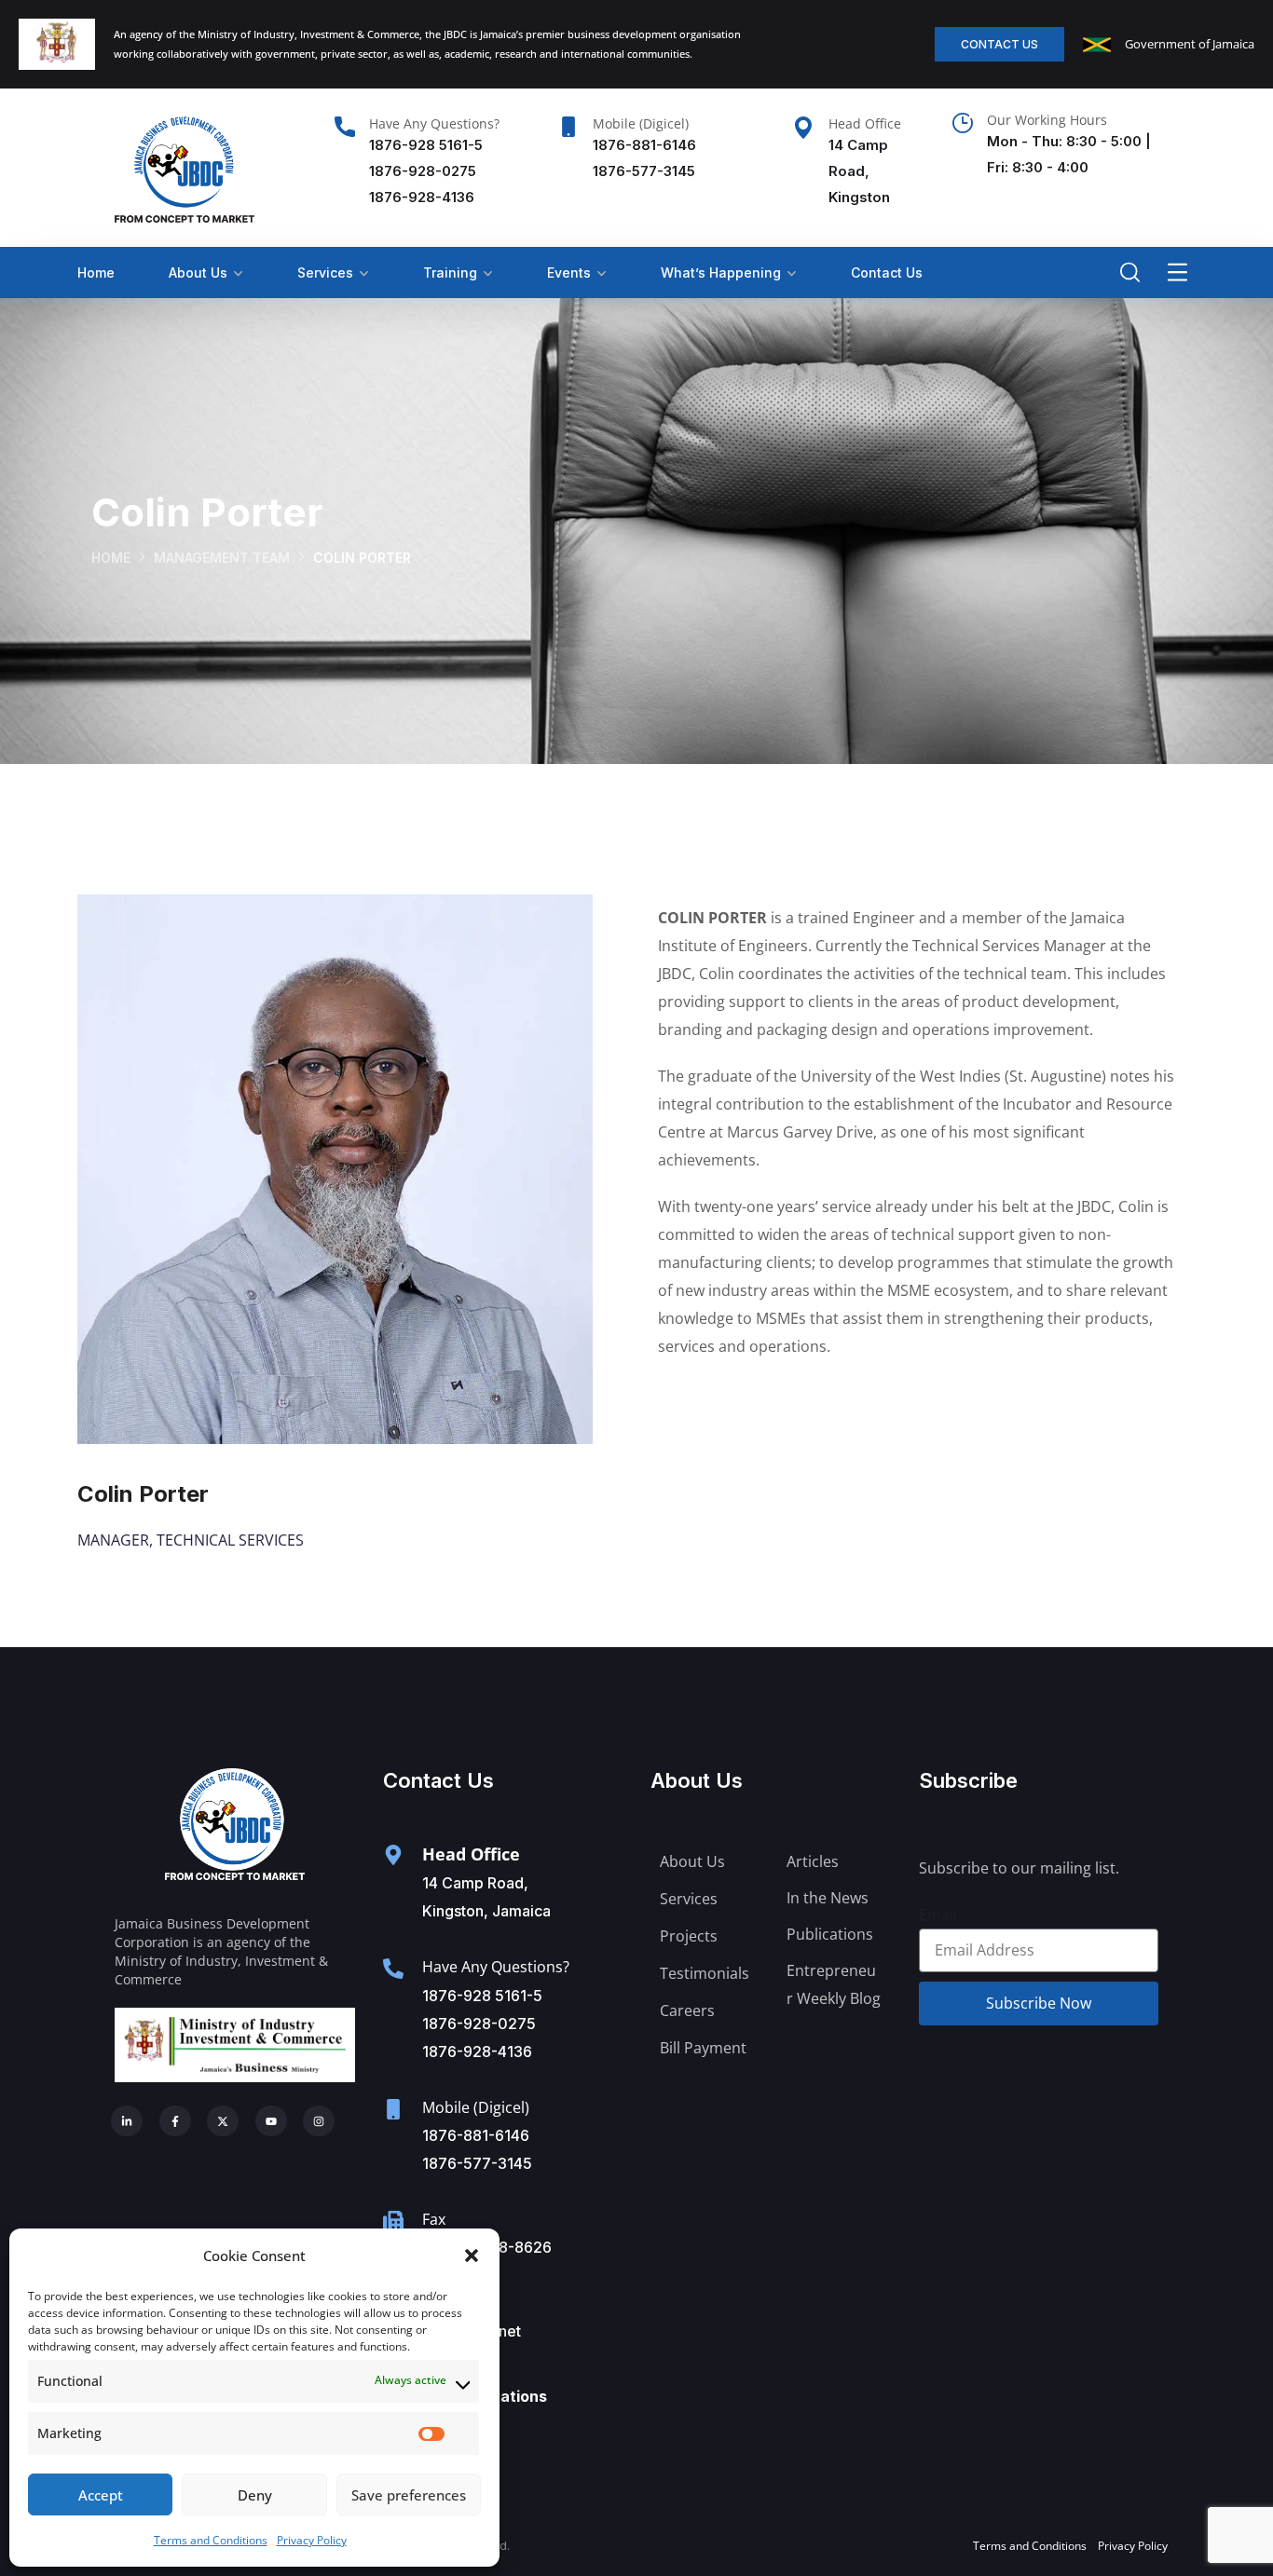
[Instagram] (319, 2121)
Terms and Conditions (211, 2540)
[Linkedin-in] (127, 2121)
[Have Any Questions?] (345, 127)
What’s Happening (721, 273)
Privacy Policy (312, 2540)
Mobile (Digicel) (641, 123)
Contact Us (887, 273)
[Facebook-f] (175, 2121)
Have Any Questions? (434, 123)
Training (450, 273)
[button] (472, 2256)
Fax (434, 2219)
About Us (198, 273)
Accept (101, 2495)
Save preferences (409, 2495)
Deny (255, 2495)
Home (96, 273)
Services (325, 273)
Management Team (222, 558)
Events (569, 273)
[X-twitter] (223, 2121)
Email (938, 1915)
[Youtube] (271, 2121)
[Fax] (393, 2221)
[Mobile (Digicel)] (568, 127)
